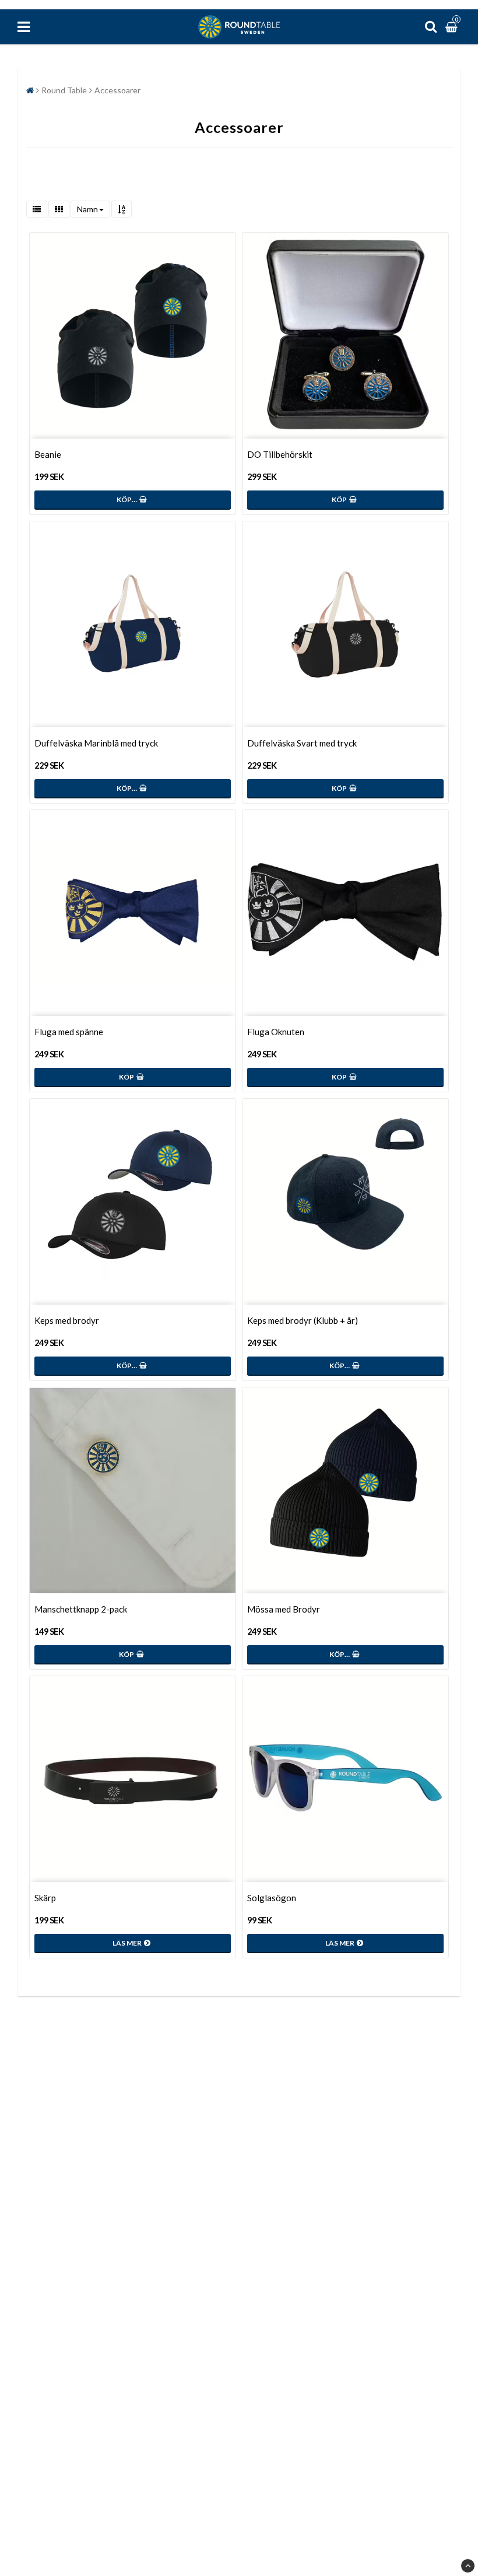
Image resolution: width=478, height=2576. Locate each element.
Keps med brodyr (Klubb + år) (303, 1320)
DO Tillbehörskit (280, 454)
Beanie (48, 454)
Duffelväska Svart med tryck (302, 743)
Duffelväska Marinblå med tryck (96, 743)
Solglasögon (272, 1898)
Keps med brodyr (67, 1320)
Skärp (45, 1898)
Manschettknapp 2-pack (81, 1609)
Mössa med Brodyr (284, 1609)
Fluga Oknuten (276, 1032)
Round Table (64, 90)
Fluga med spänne (69, 1032)
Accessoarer (117, 90)
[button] (453, 27)
